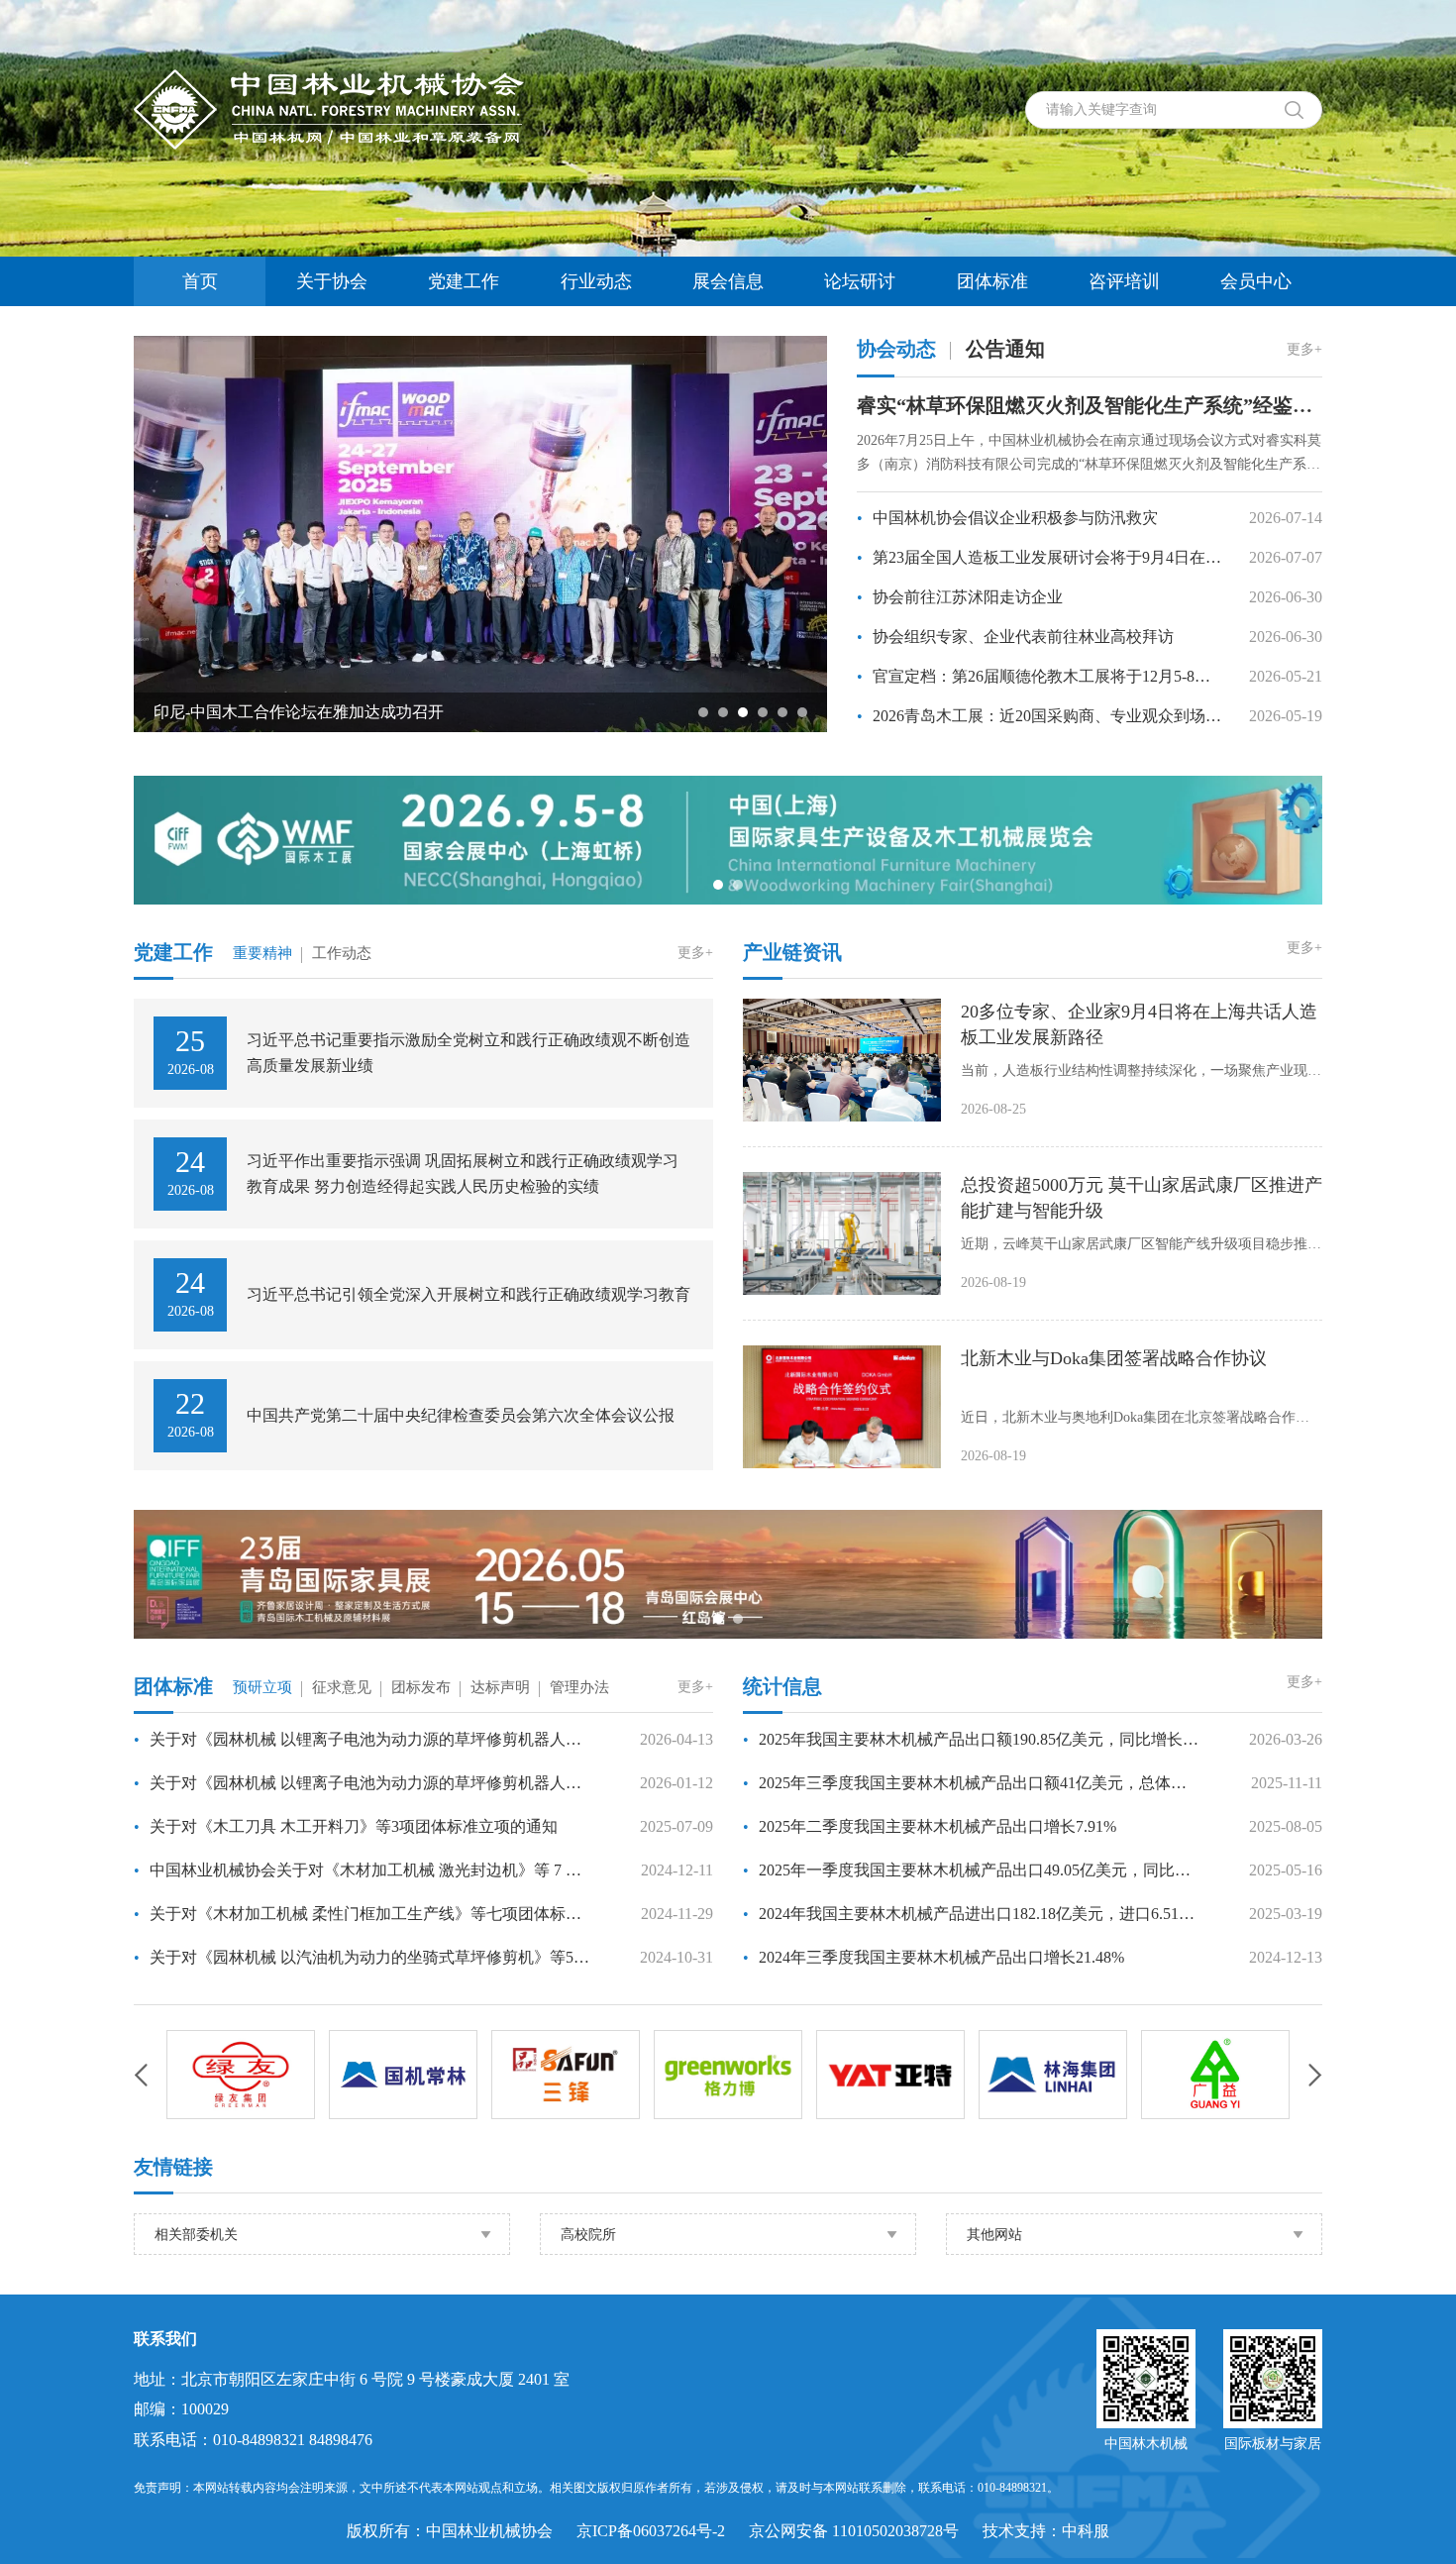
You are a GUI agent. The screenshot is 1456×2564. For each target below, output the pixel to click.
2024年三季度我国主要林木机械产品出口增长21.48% (934, 1957)
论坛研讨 (860, 281)
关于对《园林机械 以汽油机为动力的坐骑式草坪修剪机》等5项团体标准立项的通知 (363, 1957)
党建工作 (464, 281)
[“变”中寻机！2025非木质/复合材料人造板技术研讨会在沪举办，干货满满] (582, 533)
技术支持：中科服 (1046, 2531)
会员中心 (1256, 281)
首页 (200, 281)
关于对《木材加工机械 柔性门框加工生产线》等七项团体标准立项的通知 (363, 1914)
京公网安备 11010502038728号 (854, 2531)
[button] (703, 712)
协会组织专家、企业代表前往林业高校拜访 (1015, 637)
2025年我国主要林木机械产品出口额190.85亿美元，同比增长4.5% (972, 1739)
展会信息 (728, 281)
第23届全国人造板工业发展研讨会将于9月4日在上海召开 (1040, 557)
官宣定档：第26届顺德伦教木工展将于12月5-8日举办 (1040, 676)
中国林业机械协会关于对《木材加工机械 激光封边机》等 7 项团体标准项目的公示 (363, 1870)
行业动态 (596, 281)
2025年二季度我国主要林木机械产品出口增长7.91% (930, 1826)
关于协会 (332, 281)
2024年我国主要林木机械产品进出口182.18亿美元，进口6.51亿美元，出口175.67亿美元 (972, 1914)
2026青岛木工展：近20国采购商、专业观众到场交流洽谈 (1040, 716)
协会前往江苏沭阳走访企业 (960, 597)
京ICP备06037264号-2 (651, 2531)
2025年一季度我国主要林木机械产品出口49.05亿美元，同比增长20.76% (972, 1870)
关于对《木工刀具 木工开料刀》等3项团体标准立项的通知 (346, 1826)
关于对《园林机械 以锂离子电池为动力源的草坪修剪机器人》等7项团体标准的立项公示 (363, 1783)
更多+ (1304, 349)
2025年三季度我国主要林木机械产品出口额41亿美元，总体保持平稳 (972, 1783)
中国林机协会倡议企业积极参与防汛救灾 (1007, 518)
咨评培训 (1124, 281)
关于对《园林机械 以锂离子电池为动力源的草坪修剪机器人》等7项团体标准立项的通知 (363, 1739)
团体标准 (992, 281)
